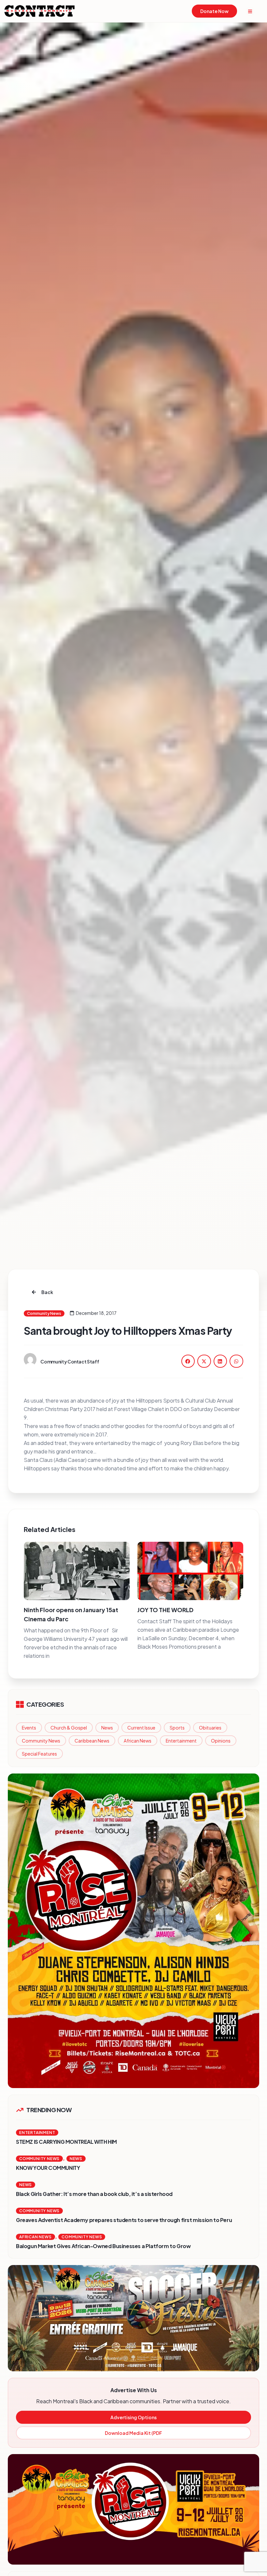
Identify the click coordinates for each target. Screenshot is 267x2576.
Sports (177, 1728)
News (107, 1728)
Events (29, 1728)
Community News (41, 1741)
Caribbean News (92, 1741)
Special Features (39, 1754)
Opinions (221, 1741)
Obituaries (210, 1728)
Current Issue (141, 1728)
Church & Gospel (69, 1728)
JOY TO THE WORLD (165, 1610)
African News (138, 1741)
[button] (188, 1361)
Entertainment (181, 1741)
